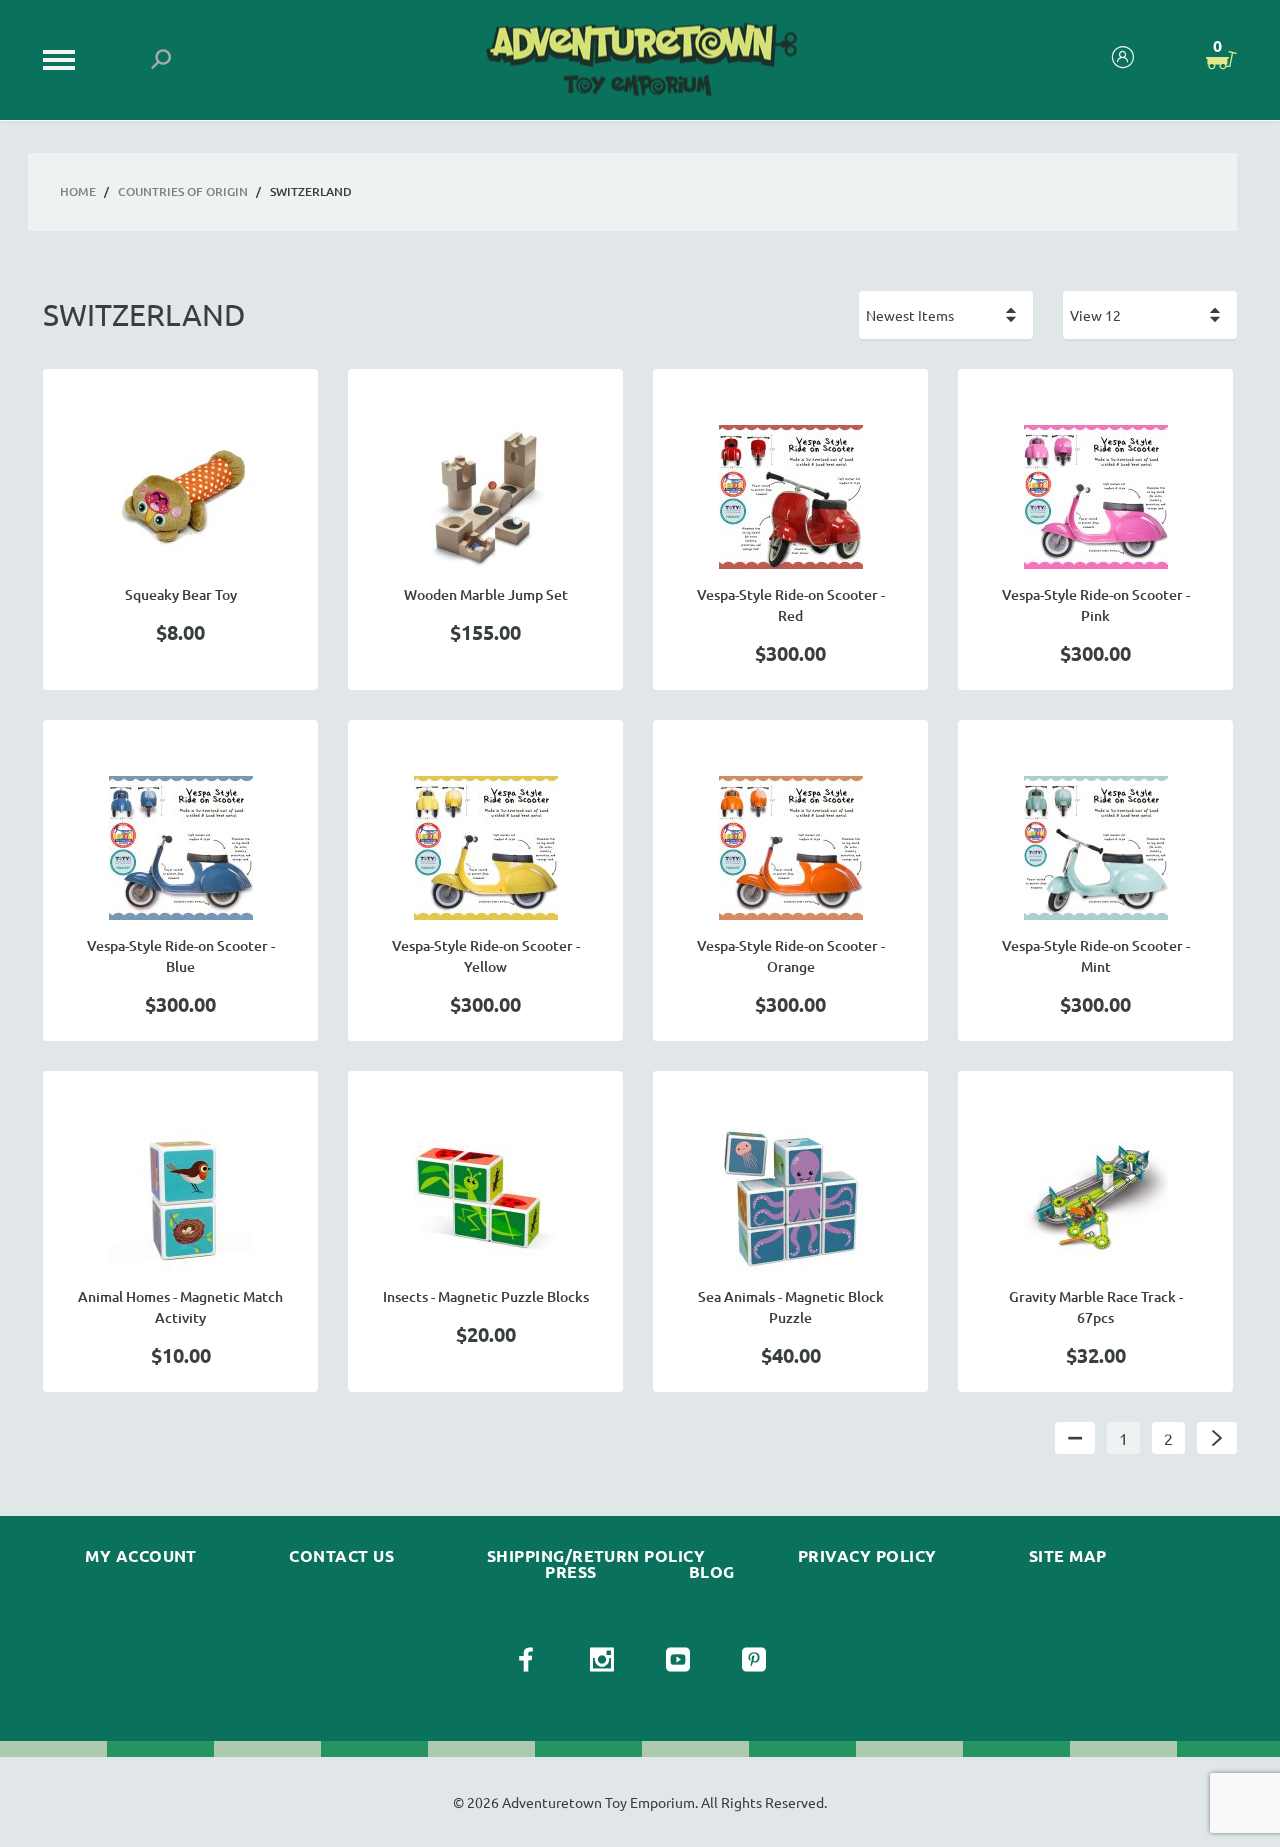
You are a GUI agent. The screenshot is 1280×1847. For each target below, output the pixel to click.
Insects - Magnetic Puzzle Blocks (486, 1296)
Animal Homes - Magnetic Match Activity (180, 1307)
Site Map (1068, 1556)
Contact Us (341, 1556)
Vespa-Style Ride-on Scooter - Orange (791, 956)
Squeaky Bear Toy (181, 594)
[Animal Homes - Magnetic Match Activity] (180, 1199)
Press (570, 1572)
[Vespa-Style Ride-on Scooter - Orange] (790, 848)
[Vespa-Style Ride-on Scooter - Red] (790, 497)
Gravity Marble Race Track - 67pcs (1096, 1307)
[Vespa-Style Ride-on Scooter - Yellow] (485, 848)
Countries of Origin (183, 191)
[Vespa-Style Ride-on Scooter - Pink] (1095, 497)
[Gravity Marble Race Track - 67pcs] (1095, 1199)
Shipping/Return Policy (596, 1556)
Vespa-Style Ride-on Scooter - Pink (1096, 605)
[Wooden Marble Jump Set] (485, 497)
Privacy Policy (867, 1556)
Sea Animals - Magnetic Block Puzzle (791, 1307)
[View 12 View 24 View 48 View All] (1150, 315)
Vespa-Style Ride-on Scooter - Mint (1096, 956)
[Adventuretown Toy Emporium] (639, 60)
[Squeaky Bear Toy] (180, 497)
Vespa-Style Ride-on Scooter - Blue (181, 956)
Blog (712, 1572)
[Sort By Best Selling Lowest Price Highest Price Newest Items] (946, 315)
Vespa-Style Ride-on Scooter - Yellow (486, 956)
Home (78, 191)
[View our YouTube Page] (678, 1660)
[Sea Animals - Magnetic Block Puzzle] (790, 1199)
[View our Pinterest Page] (754, 1660)
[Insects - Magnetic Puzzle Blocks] (485, 1199)
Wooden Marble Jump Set (486, 594)
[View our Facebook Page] (526, 1660)
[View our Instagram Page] (602, 1660)
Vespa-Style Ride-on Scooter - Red (791, 605)
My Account (141, 1556)
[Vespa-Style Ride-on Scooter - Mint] (1095, 848)
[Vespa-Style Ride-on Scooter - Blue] (180, 848)
